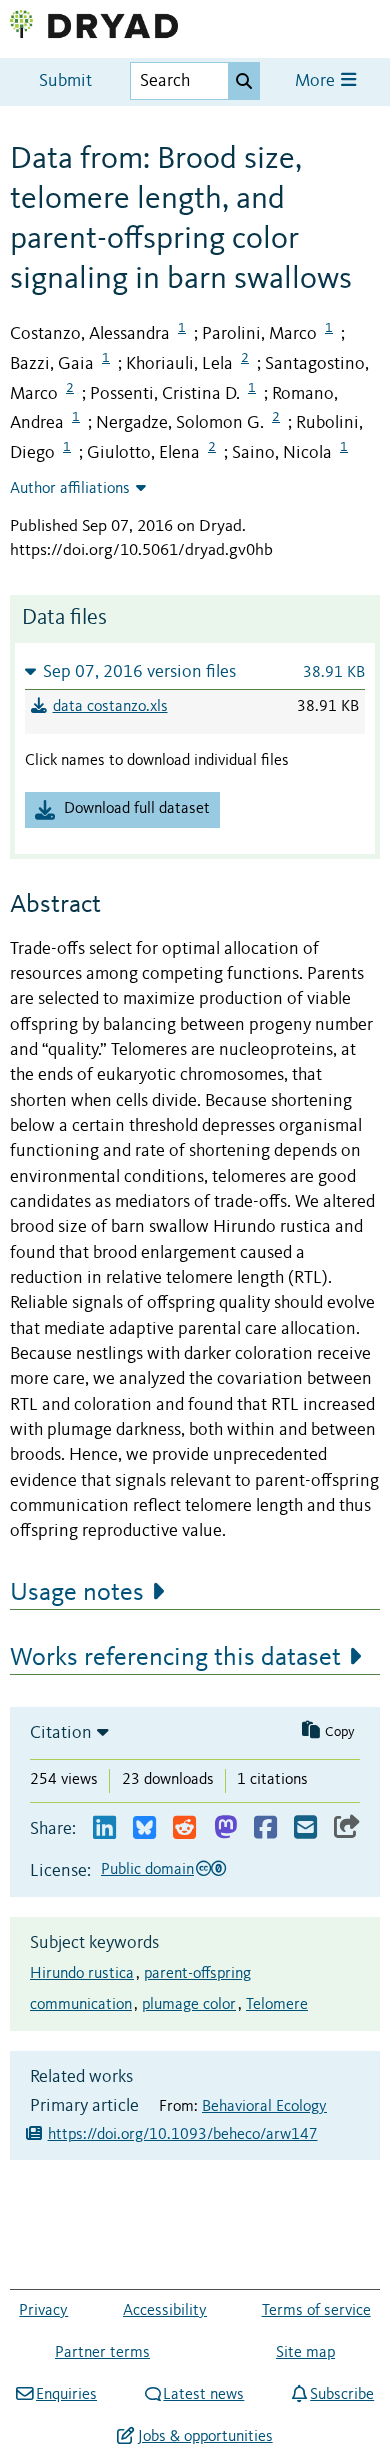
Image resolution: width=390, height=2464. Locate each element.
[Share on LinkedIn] (104, 1828)
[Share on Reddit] (184, 1828)
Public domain (147, 1870)
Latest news (203, 2395)
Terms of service (316, 2311)
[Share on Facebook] (265, 1828)
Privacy (43, 2311)
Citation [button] (61, 1733)
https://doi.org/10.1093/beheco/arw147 (183, 2135)
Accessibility (165, 2311)
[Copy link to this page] (347, 1828)
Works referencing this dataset (175, 1658)
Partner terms (102, 2353)
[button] (195, 671)
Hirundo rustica (82, 1974)
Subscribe (342, 2395)
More (317, 81)
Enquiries (66, 2395)
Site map (305, 2353)
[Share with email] (305, 1828)
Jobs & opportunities (205, 2437)
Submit (65, 81)
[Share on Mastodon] (225, 1828)
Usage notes (77, 1593)
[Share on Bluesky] (144, 1828)
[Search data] (244, 81)
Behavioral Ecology (264, 2107)
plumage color (189, 2005)
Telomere (277, 2005)
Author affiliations (70, 489)
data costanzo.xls (110, 707)
